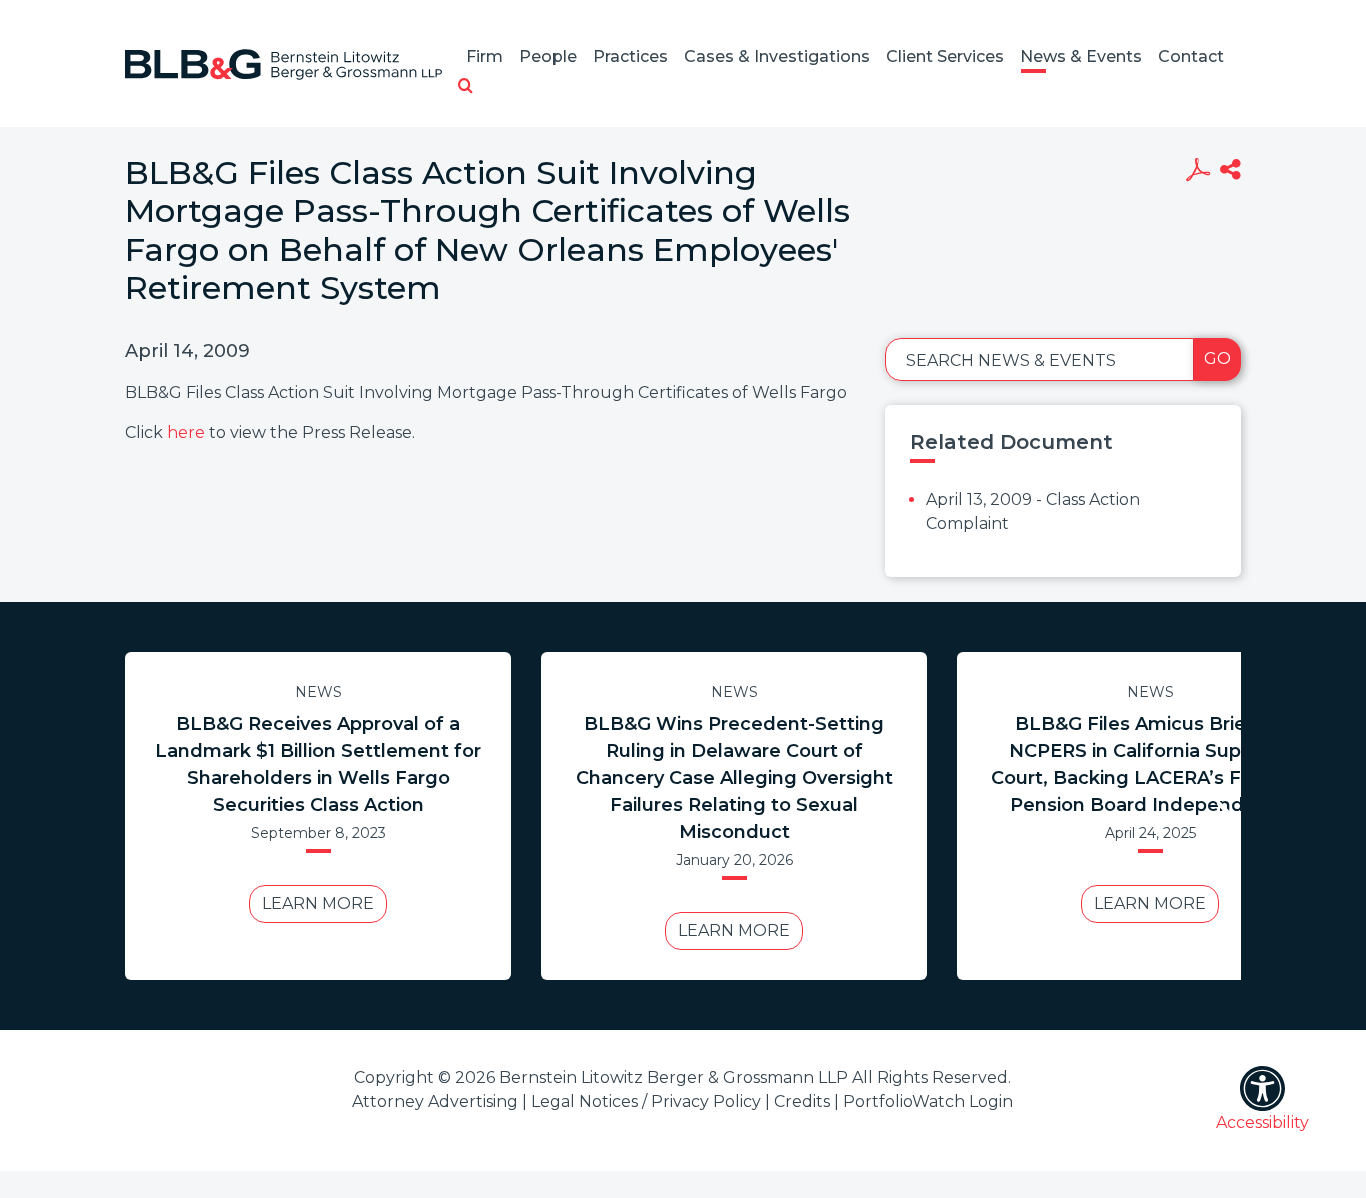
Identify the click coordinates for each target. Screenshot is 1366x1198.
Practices (630, 56)
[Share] (1230, 172)
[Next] (1222, 816)
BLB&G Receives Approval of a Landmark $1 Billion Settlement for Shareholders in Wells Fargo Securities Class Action (318, 764)
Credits (802, 1101)
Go (1217, 358)
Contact (1191, 56)
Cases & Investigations (777, 56)
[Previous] (143, 816)
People (548, 56)
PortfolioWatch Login (928, 1101)
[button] (465, 87)
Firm (484, 56)
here (186, 432)
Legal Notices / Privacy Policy (646, 1101)
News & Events (1081, 56)
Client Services (945, 56)
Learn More (318, 903)
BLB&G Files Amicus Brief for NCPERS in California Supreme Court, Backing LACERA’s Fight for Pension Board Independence (1150, 764)
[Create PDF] (1197, 172)
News (318, 692)
